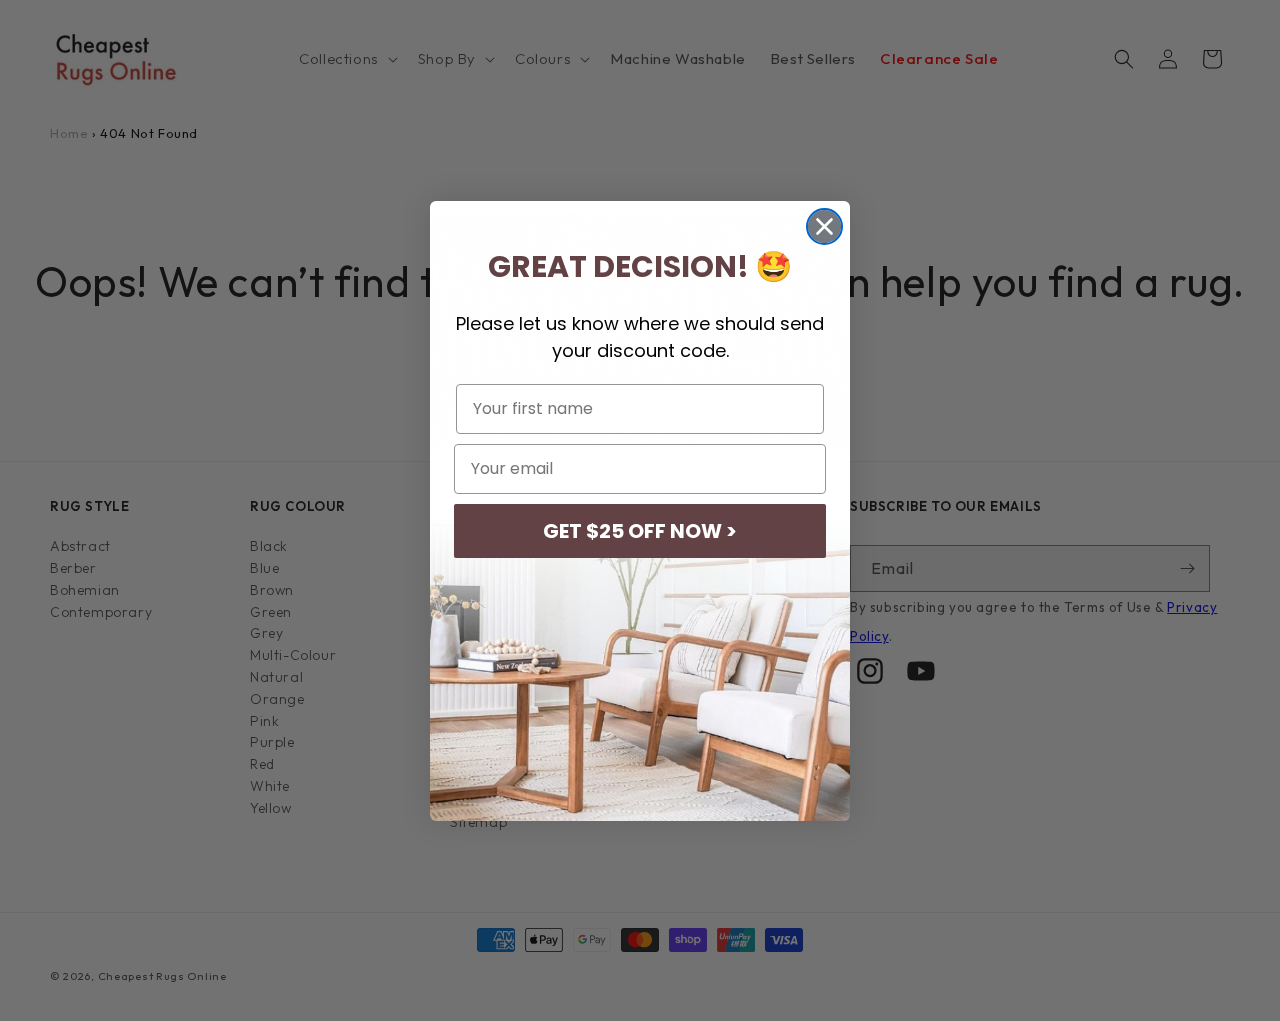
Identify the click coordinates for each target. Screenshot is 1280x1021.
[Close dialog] (824, 226)
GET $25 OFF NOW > (640, 531)
